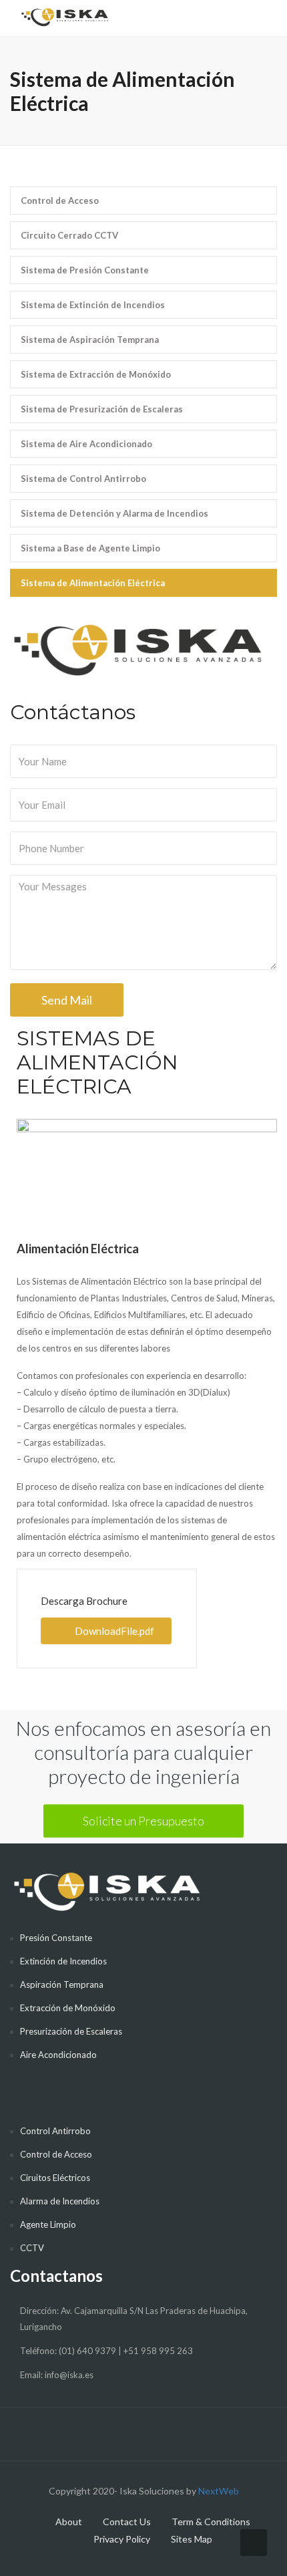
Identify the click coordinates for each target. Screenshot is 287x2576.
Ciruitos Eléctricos (55, 2178)
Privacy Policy (122, 2539)
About (69, 2522)
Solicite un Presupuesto (143, 1820)
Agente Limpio (48, 2224)
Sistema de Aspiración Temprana (90, 340)
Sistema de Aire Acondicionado (86, 444)
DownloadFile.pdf (114, 1631)
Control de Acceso (60, 201)
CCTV (32, 2248)
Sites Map (192, 2539)
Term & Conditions (211, 2522)
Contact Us (127, 2522)
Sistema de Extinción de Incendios (93, 305)
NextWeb (219, 2491)
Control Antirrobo (55, 2131)
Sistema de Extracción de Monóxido (96, 374)
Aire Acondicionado (58, 2055)
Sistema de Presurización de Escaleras (102, 409)
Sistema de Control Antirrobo (83, 479)
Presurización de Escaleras (71, 2031)
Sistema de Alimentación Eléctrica (93, 583)
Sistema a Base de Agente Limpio (90, 548)
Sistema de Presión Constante (85, 270)
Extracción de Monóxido (68, 2008)
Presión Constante (56, 1938)
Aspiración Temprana (62, 1984)
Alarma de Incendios (60, 2201)
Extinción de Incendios (63, 1961)
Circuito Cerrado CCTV (69, 235)
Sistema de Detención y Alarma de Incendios (114, 513)
